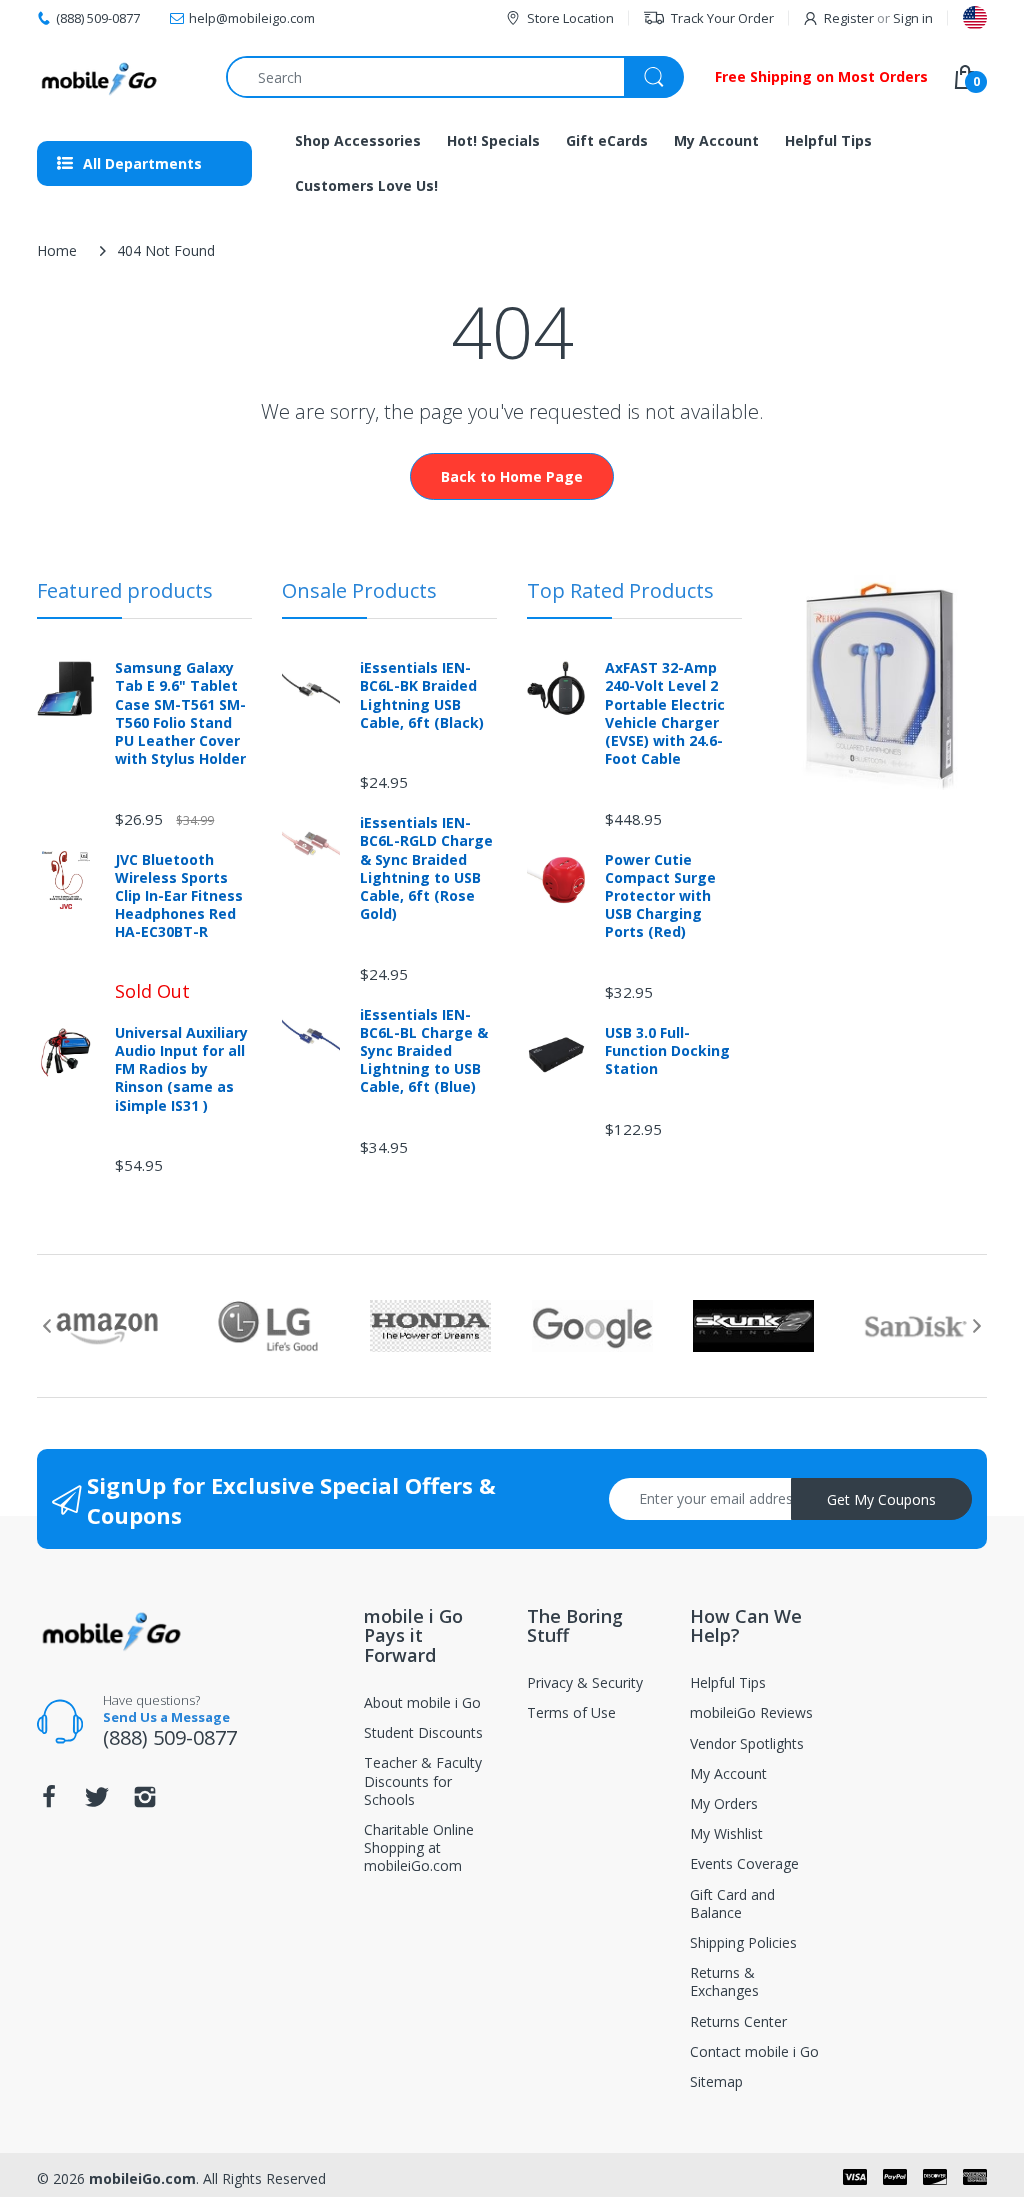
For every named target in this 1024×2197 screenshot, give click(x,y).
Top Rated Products (620, 590)
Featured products (125, 590)
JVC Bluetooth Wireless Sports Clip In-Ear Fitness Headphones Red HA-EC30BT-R (179, 896)
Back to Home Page (512, 476)
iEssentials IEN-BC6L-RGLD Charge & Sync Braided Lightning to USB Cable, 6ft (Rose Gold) (426, 868)
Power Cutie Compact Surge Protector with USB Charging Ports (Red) (660, 896)
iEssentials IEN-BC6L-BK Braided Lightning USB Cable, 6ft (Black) (422, 695)
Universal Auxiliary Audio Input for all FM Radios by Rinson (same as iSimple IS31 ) (181, 1069)
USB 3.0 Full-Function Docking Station (667, 1051)
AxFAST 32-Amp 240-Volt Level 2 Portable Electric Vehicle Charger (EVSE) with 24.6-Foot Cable (665, 713)
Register (849, 18)
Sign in (913, 18)
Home (57, 250)
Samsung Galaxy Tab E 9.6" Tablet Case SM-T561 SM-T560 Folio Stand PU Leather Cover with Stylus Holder (180, 713)
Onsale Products (359, 590)
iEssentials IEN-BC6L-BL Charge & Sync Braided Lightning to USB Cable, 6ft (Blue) (424, 1051)
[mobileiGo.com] (99, 77)
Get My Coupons (881, 1499)
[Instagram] (145, 1802)
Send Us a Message (166, 1717)
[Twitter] (97, 1802)
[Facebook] (49, 1802)
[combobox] (454, 77)
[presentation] (47, 1326)
